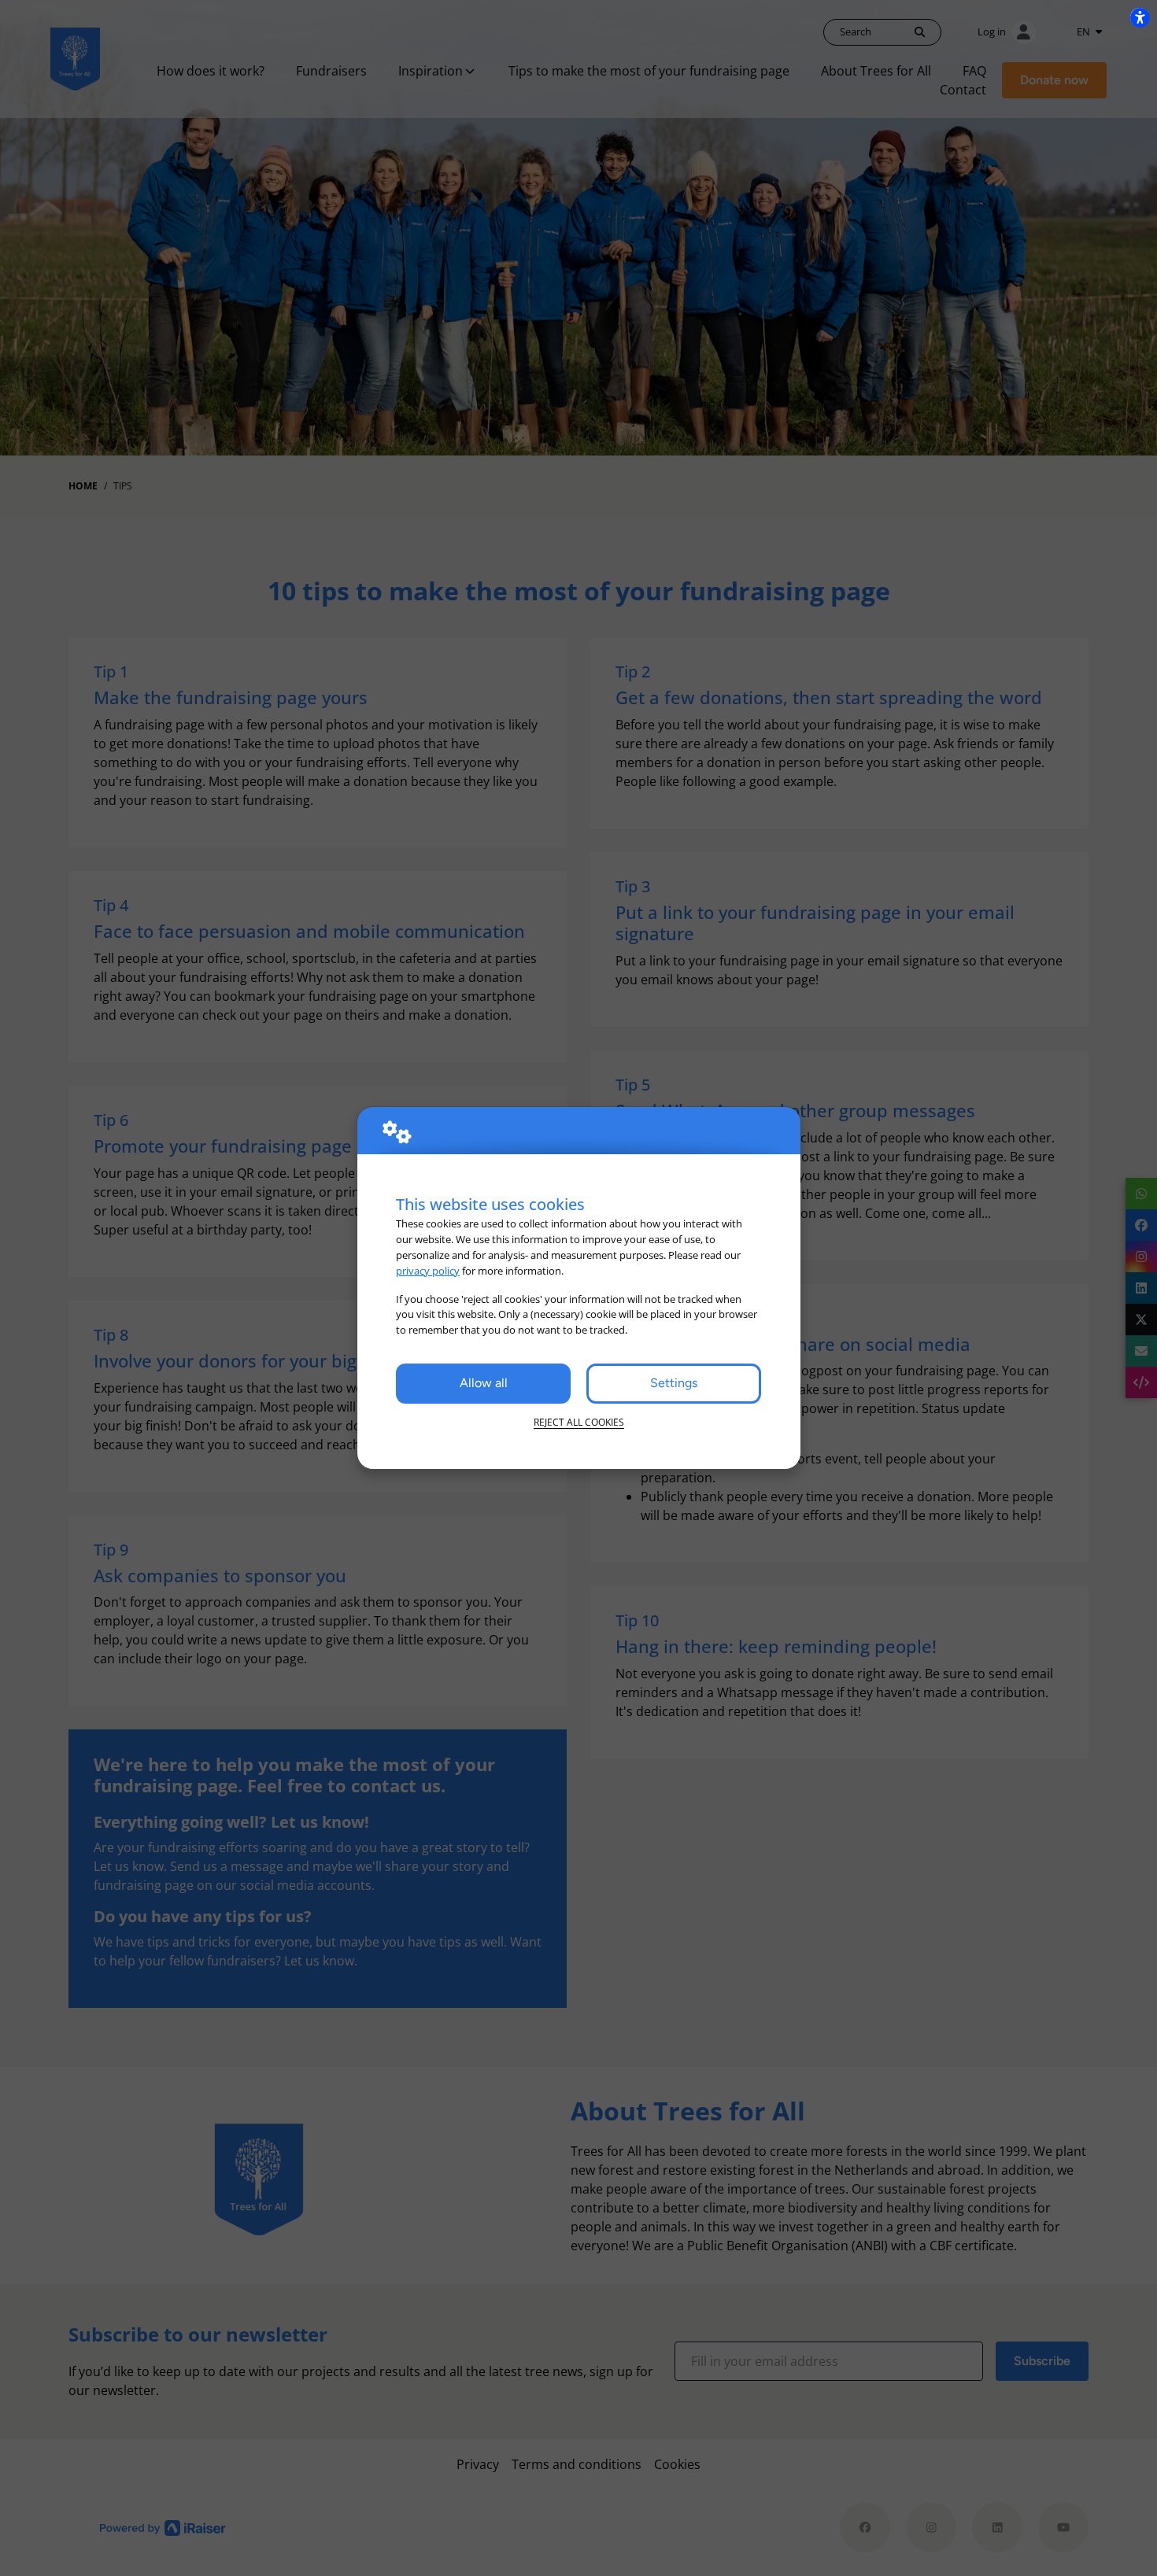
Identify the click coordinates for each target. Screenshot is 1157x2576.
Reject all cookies (579, 1422)
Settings (674, 1383)
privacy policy (428, 1271)
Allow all (484, 1383)
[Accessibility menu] (1140, 17)
